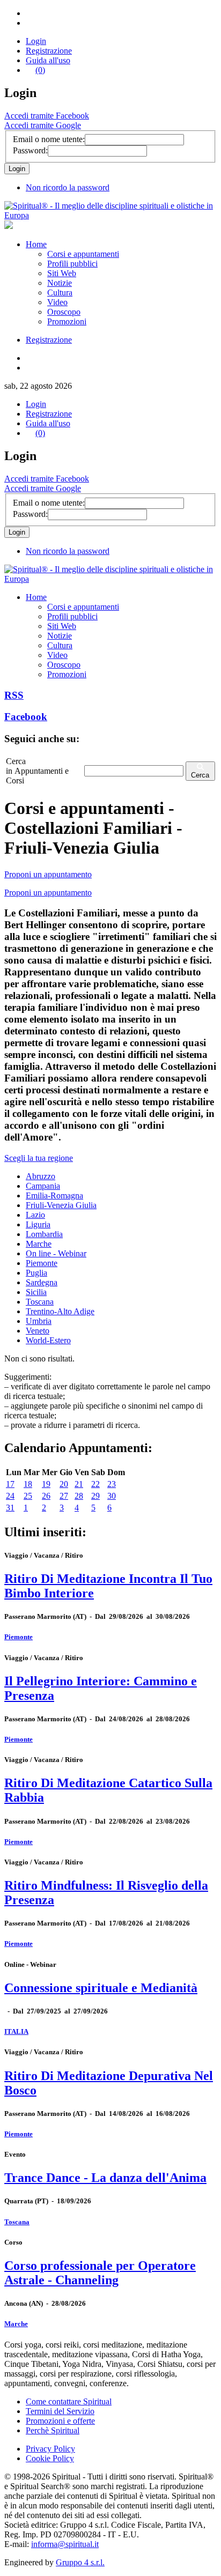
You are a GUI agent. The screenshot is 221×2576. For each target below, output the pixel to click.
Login (36, 41)
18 (28, 1484)
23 (112, 1484)
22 (95, 1484)
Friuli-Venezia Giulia (61, 1205)
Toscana (40, 1302)
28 (79, 1496)
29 (95, 1496)
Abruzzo (40, 1176)
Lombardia (44, 1234)
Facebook (26, 717)
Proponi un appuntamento (48, 874)
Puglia (36, 1273)
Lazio (35, 1215)
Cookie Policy (50, 2458)
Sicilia (36, 1292)
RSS (14, 695)
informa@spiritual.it (65, 2544)
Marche (39, 1244)
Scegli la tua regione (39, 1158)
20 (64, 1484)
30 (112, 1496)
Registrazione (49, 51)
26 (46, 1496)
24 (10, 1496)
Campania (43, 1186)
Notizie (60, 283)
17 (10, 1484)
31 (10, 1508)
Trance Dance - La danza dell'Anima (105, 2178)
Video (57, 302)
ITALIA (16, 2031)
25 (28, 1496)
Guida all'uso (48, 60)
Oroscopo (64, 312)
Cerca (200, 775)
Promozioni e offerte (60, 2421)
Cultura (60, 293)
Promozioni (67, 321)
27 (64, 1496)
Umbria (39, 1321)
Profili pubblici (72, 264)
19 (46, 1484)
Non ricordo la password (68, 187)
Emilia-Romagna (54, 1196)
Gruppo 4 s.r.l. (80, 2562)
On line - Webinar (56, 1253)
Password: (30, 150)
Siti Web (62, 273)
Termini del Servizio (60, 2411)
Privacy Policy (50, 2449)
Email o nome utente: (49, 139)
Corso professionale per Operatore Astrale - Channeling (100, 2273)
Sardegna (42, 1282)
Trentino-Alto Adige (60, 1311)
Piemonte (42, 1263)
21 (79, 1484)
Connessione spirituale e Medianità (101, 1988)
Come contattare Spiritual (69, 2401)
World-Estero (48, 1340)
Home (36, 244)
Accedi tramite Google (43, 125)
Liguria (38, 1224)
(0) (40, 70)
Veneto (38, 1331)
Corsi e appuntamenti (83, 254)
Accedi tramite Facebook (47, 116)
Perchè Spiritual (53, 2430)
